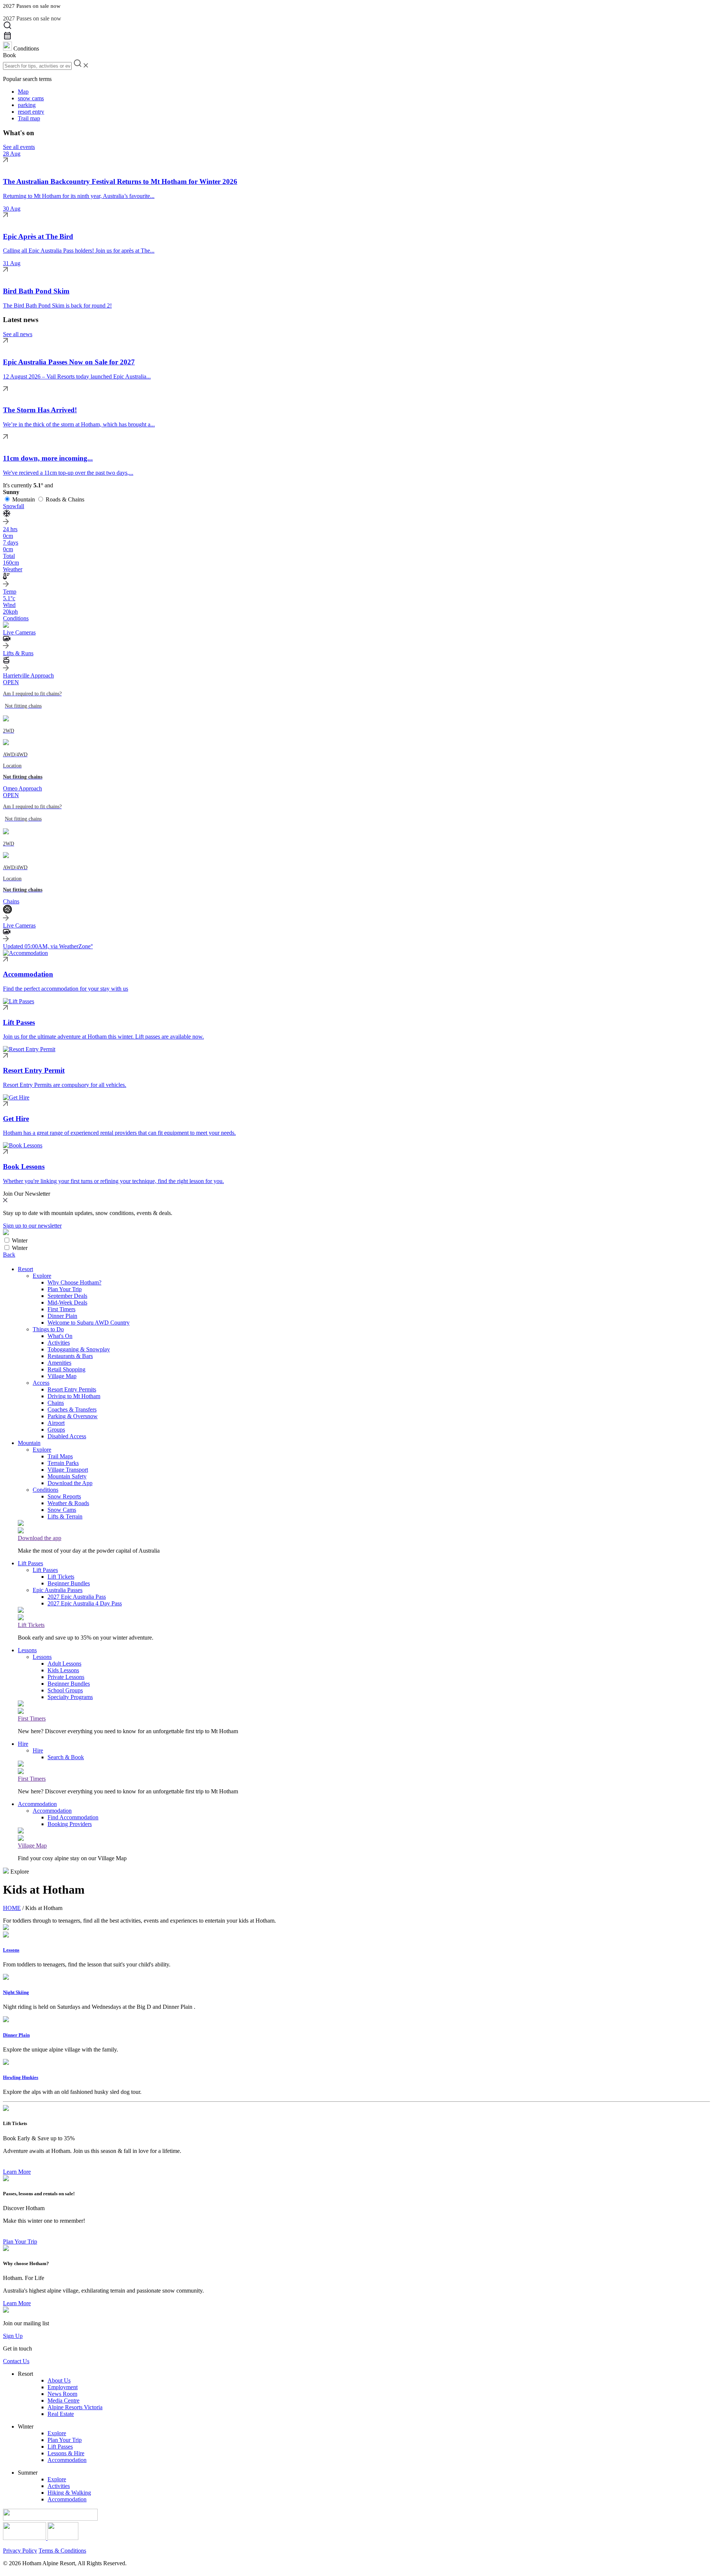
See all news (18, 334)
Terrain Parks (63, 1463)
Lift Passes (30, 1563)
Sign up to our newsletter (32, 1226)
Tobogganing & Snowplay (79, 1349)
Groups (56, 1430)
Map (23, 92)
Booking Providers (70, 1824)
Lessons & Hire (66, 2453)
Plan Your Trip (65, 1289)
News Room (62, 2394)
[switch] (7, 1240)
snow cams (31, 98)
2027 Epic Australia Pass (77, 1597)
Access (41, 1383)
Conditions (45, 1490)
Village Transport (68, 1470)
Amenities (59, 1363)
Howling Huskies (21, 2077)
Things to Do (48, 1329)
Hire (23, 1744)
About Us (59, 2380)
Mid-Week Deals (67, 1302)
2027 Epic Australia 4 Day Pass (85, 1603)
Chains (56, 1403)
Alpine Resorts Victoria (75, 2407)
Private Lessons (66, 1677)
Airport (56, 1423)
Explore (42, 1276)
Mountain (24, 499)
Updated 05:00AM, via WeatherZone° (48, 946)
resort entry (31, 112)
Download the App (70, 1483)
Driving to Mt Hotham (74, 1396)
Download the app (40, 1538)
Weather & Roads (68, 1503)
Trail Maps (60, 1456)
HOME (12, 1908)
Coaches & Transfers (72, 1409)
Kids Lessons (63, 1670)
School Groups (65, 1690)
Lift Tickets (61, 1577)
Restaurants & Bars (70, 1356)
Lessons (27, 1650)
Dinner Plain (62, 1316)
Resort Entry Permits (72, 1389)
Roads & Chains (65, 499)
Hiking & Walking (69, 2493)
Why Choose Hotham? (74, 1282)
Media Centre (64, 2400)
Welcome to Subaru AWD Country (89, 1323)
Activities (59, 1343)
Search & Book (66, 1757)
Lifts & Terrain (65, 1516)
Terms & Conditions (62, 2551)
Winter (20, 1240)
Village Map (62, 1376)
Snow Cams (62, 1510)
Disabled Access (67, 1436)
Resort (25, 1269)
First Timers (61, 1309)
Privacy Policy (20, 2551)
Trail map (29, 118)
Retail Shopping (66, 1369)
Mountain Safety (67, 1476)
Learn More (17, 2172)
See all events (19, 147)
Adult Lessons (64, 1664)
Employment (63, 2387)
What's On (60, 1336)
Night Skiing (16, 1992)
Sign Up (13, 2336)
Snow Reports (64, 1496)
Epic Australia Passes (58, 1590)
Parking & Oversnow (73, 1416)
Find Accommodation (73, 1817)
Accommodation (37, 1804)
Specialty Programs (70, 1697)
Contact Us (16, 2361)
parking (27, 105)
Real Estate (61, 2414)
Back (9, 1255)
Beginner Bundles (69, 1583)
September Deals (67, 1296)
